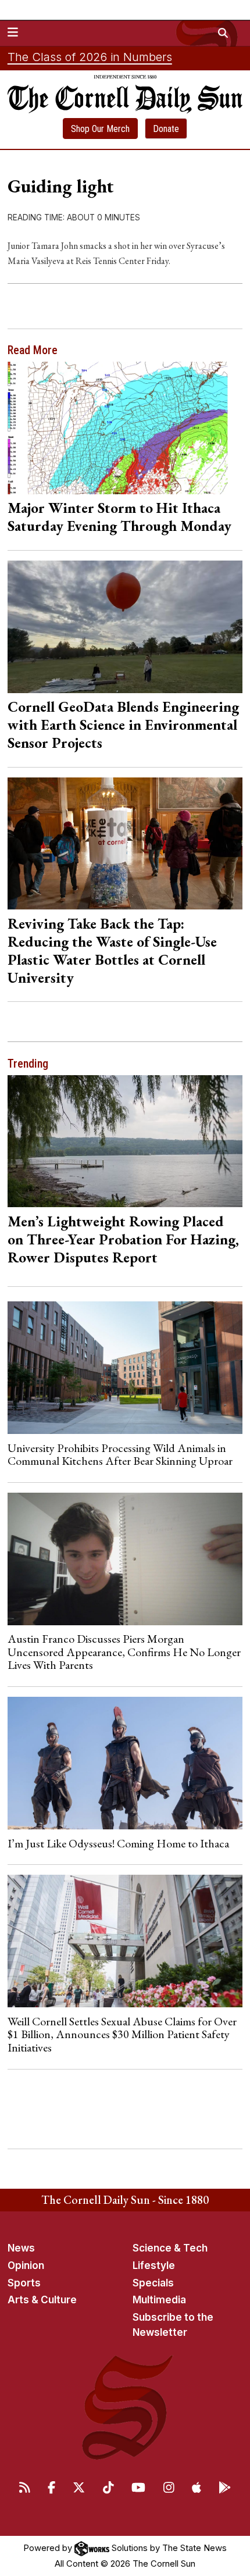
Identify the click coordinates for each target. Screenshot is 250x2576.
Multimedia (159, 2300)
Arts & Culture (42, 2300)
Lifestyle (154, 2265)
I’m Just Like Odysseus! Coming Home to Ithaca (118, 1843)
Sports (24, 2283)
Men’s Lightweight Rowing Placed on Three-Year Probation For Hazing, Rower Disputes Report (123, 1239)
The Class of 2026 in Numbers (90, 57)
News (21, 2248)
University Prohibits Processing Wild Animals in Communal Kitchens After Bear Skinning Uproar (120, 1454)
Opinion (26, 2265)
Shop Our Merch (100, 129)
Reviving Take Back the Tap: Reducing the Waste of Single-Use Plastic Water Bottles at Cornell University (112, 950)
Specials (153, 2283)
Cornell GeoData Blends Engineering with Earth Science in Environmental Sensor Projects (123, 725)
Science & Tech (170, 2248)
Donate (166, 129)
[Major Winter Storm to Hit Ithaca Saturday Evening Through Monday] (125, 428)
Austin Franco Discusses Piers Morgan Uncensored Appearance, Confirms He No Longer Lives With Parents (124, 1652)
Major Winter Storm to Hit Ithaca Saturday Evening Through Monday (119, 517)
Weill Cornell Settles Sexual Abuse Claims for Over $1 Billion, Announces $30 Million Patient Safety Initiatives (122, 2034)
